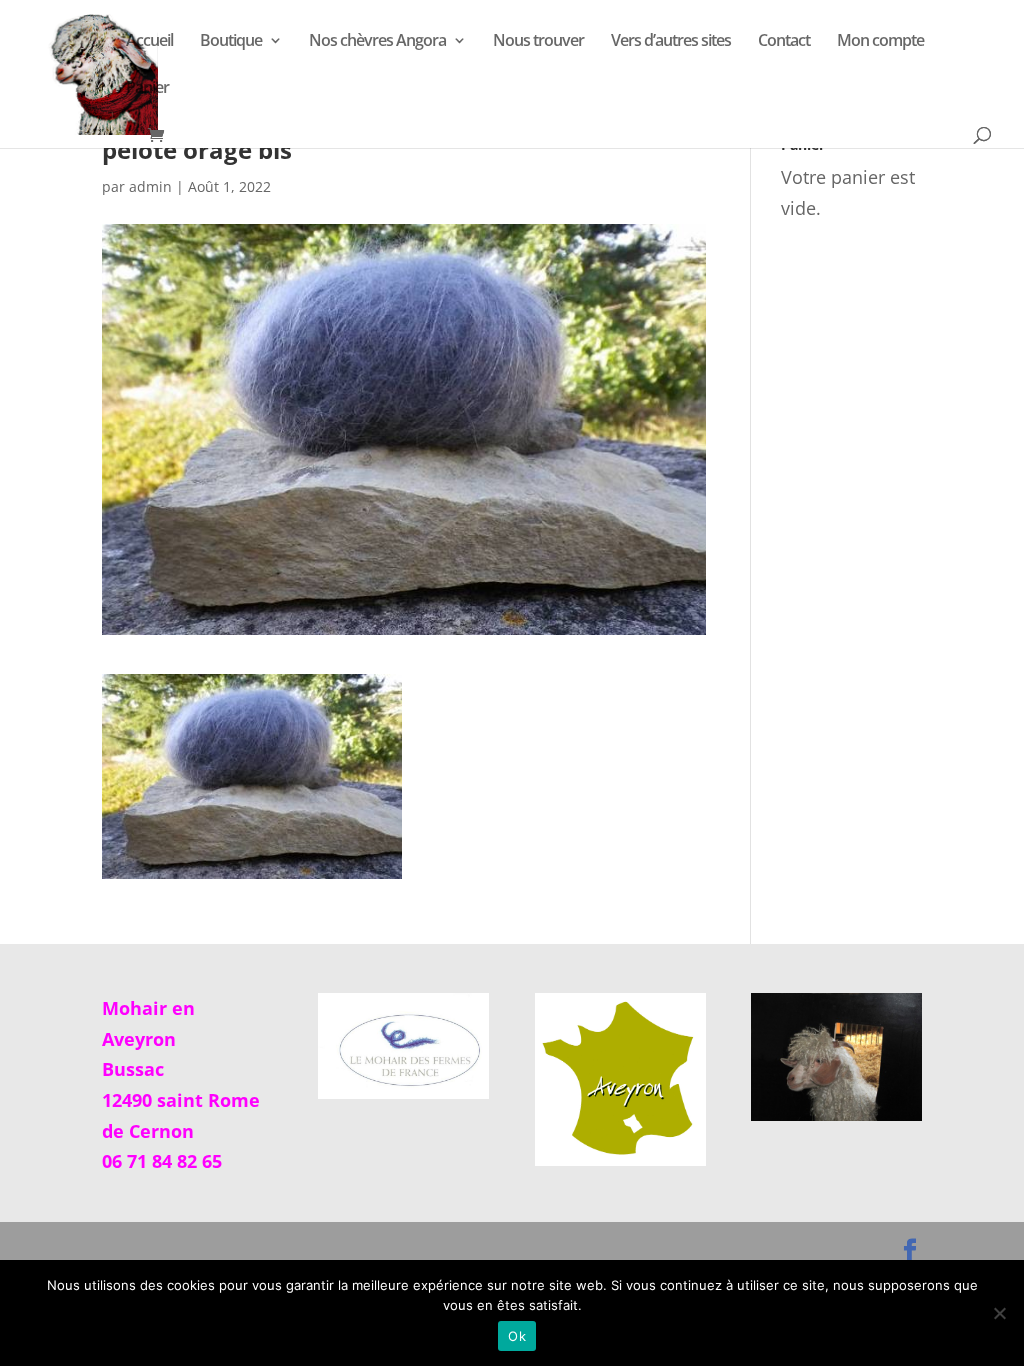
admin (150, 186)
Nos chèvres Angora (377, 42)
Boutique (231, 42)
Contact (784, 42)
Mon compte (880, 42)
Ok (517, 1336)
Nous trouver (538, 42)
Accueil (149, 42)
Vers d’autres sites (671, 42)
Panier (147, 89)
